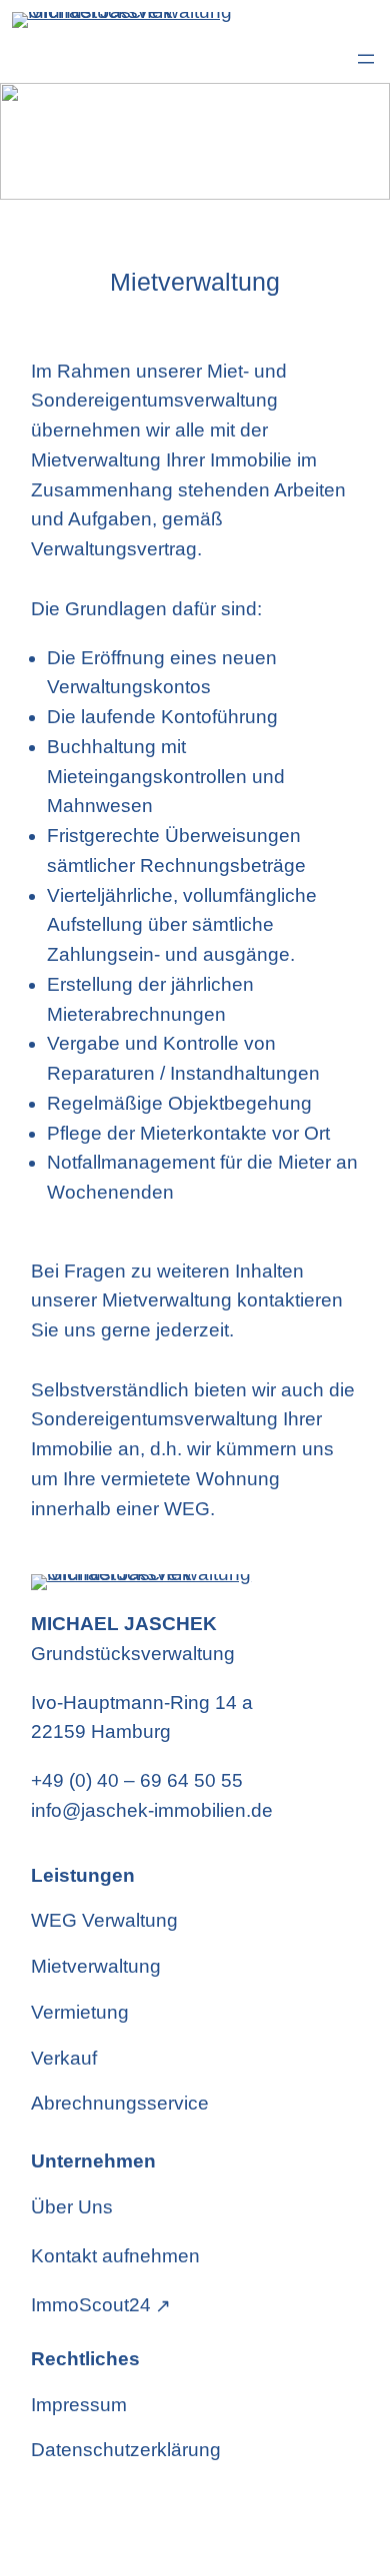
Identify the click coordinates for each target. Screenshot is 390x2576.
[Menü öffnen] (366, 59)
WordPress (185, 2530)
